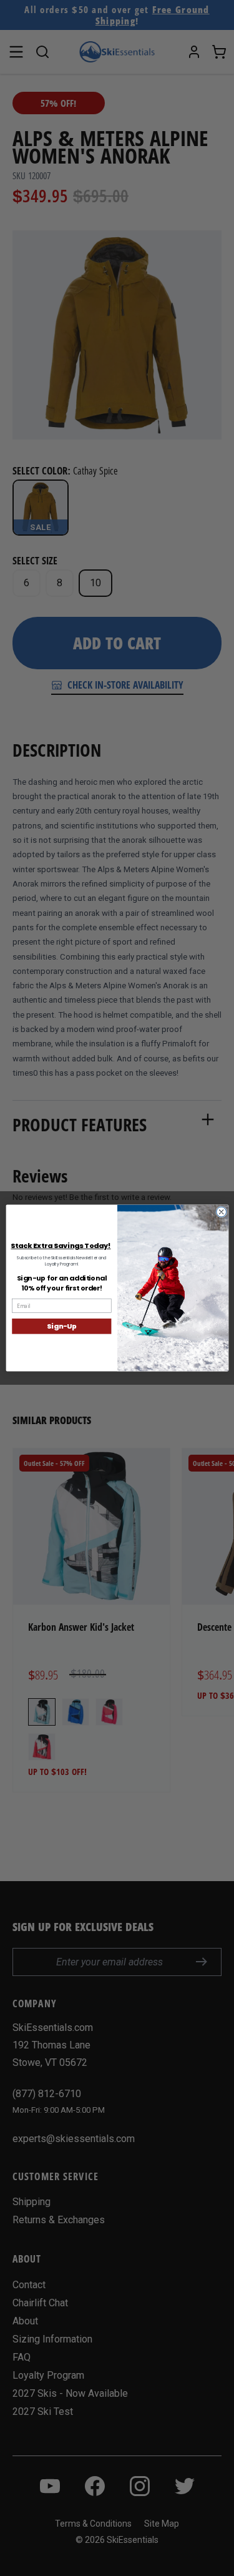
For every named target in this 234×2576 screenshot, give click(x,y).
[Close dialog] (221, 1212)
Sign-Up (61, 1326)
